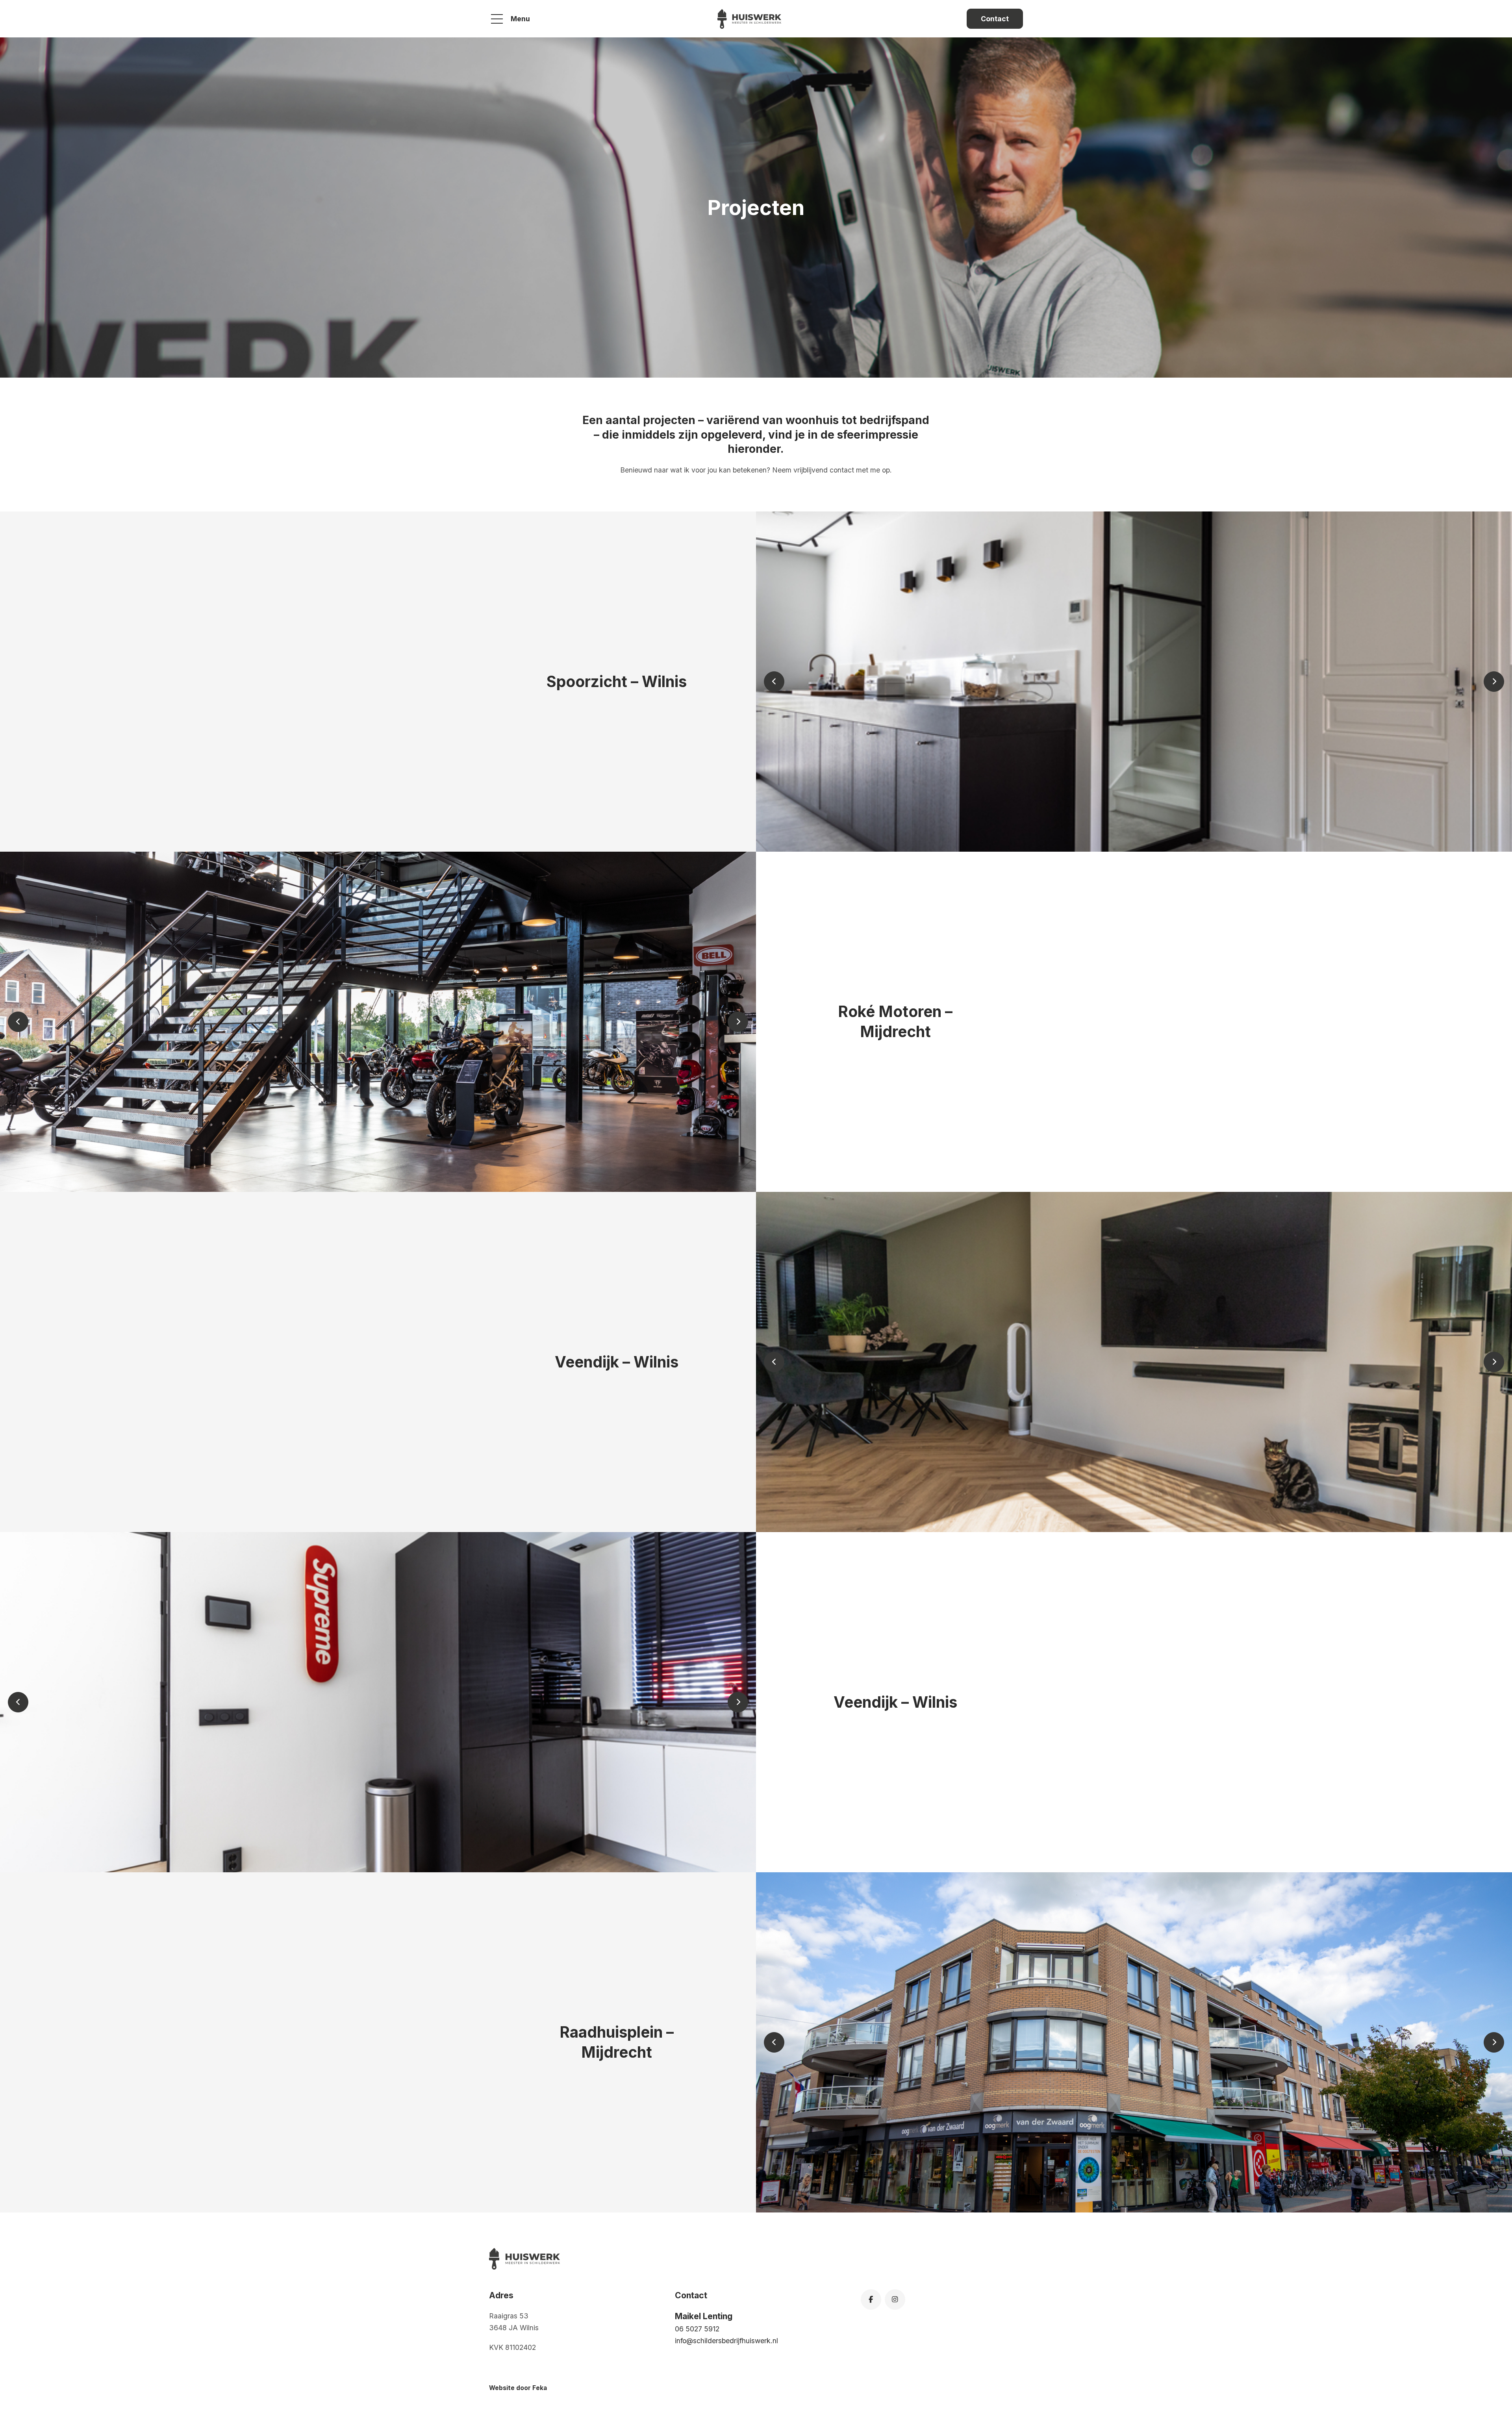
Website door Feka (518, 2388)
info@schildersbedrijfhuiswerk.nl (726, 2341)
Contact (995, 19)
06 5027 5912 (697, 2329)
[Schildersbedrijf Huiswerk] (749, 19)
